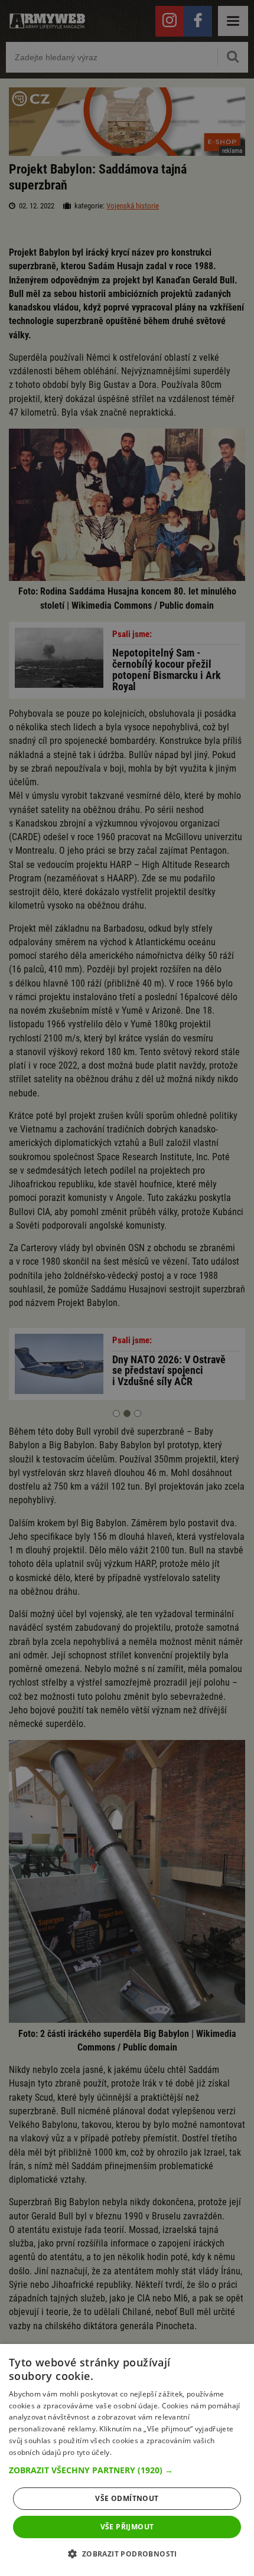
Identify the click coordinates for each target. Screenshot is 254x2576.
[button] (127, 2470)
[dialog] (127, 2460)
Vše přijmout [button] (127, 2527)
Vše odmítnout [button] (127, 2498)
